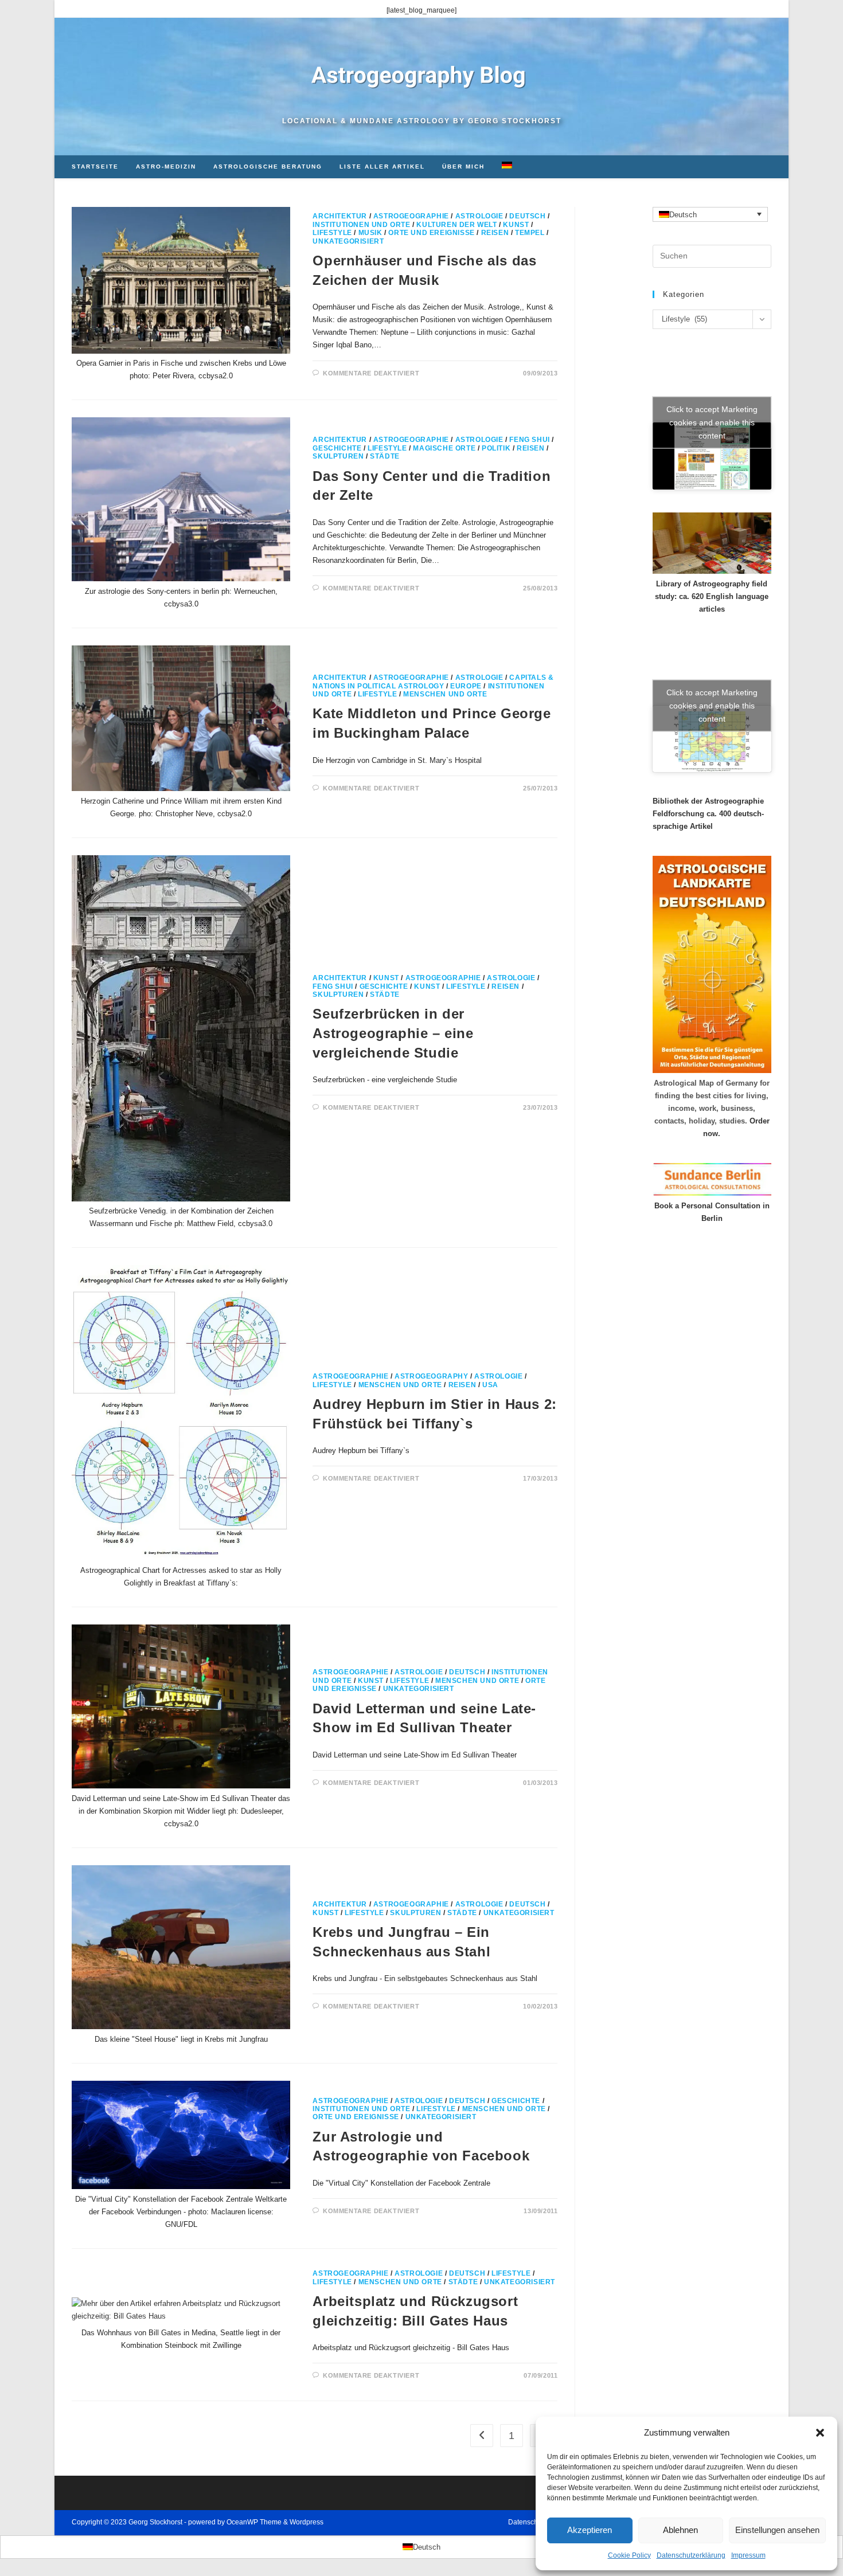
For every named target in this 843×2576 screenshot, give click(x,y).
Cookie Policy (629, 2555)
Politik (496, 448)
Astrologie (479, 216)
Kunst (516, 225)
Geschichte (337, 448)
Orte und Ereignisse (431, 233)
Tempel (530, 233)
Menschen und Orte (445, 694)
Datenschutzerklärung (691, 2555)
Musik (370, 233)
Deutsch (527, 216)
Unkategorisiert (348, 241)
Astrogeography (431, 1376)
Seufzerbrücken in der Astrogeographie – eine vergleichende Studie (393, 1033)
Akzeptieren (590, 2530)
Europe (466, 686)
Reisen (495, 233)
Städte (385, 456)
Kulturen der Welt (456, 225)
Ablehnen (680, 2530)
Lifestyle (332, 233)
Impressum (748, 2555)
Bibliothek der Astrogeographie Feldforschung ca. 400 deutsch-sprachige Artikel (708, 814)
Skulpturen (338, 456)
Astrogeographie (411, 216)
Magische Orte (444, 448)
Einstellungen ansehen (777, 2530)
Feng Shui (529, 440)
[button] (820, 2433)
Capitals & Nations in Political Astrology (433, 682)
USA (490, 1385)
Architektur (340, 216)
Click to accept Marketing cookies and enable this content (712, 422)
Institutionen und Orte (361, 225)
